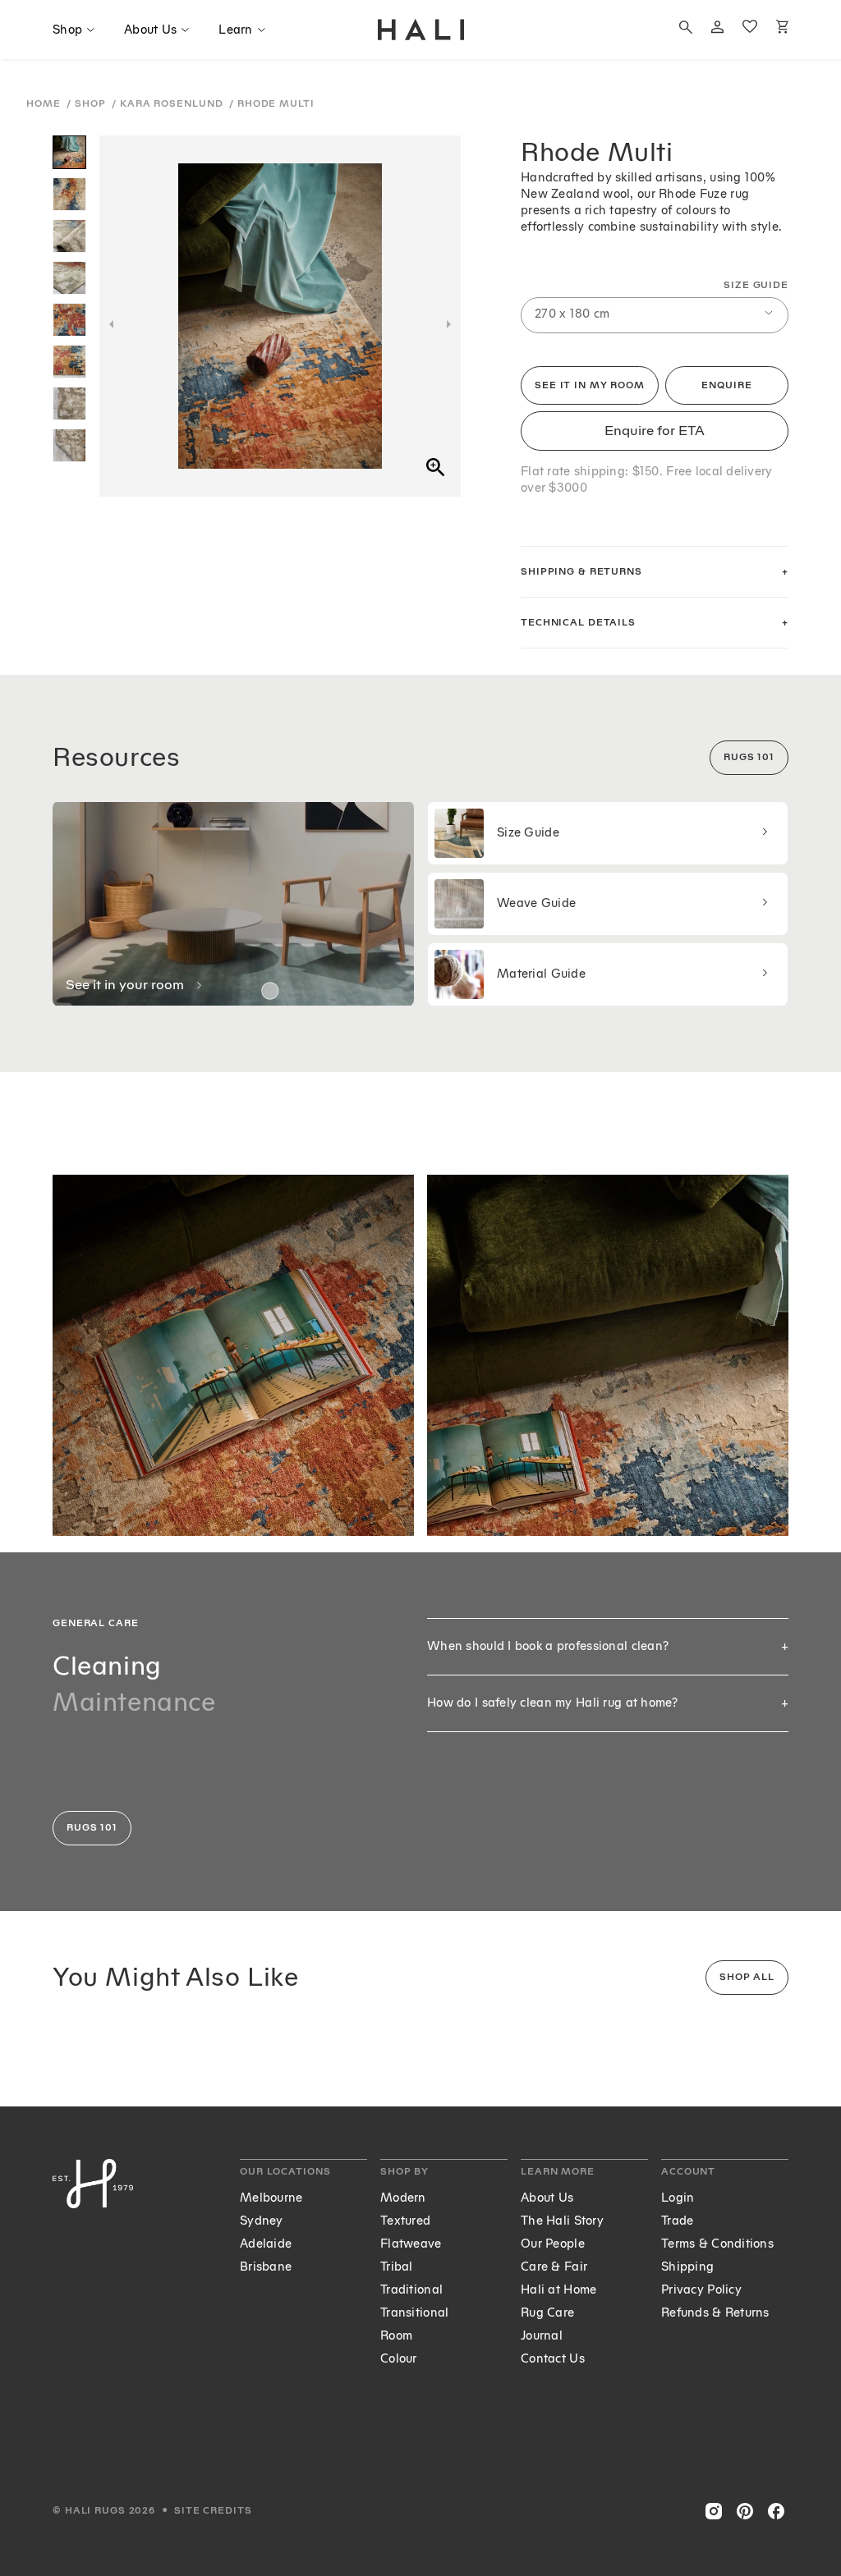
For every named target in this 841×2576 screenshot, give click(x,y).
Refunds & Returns (715, 2313)
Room (396, 2336)
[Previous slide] (111, 324)
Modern (403, 2198)
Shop (92, 104)
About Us (547, 2198)
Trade (677, 2221)
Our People (553, 2244)
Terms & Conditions (717, 2244)
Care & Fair (554, 2267)
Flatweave (411, 2244)
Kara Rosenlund (173, 104)
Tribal (397, 2267)
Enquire (726, 385)
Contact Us (553, 2359)
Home (45, 104)
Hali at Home (558, 2290)
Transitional (414, 2313)
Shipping (687, 2267)
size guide (756, 285)
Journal (542, 2336)
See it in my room (590, 385)
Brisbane (266, 2267)
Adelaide (266, 2244)
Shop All (747, 1977)
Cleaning (107, 1666)
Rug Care (547, 2313)
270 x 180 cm (572, 314)
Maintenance (134, 1702)
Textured (405, 2221)
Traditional (411, 2290)
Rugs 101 (749, 757)
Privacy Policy (701, 2290)
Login (678, 2198)
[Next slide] (449, 324)
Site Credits (213, 2511)
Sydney (262, 2221)
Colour (399, 2359)
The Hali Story (562, 2221)
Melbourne (271, 2198)
